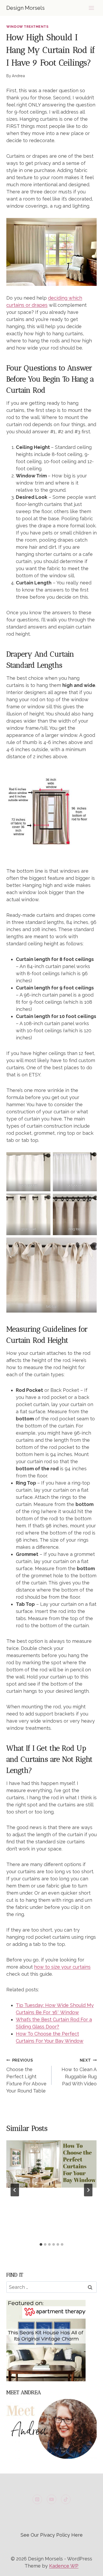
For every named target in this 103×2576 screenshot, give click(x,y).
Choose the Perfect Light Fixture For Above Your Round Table (26, 2076)
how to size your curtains (62, 1967)
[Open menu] (91, 8)
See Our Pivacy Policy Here (52, 2535)
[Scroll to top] (89, 2568)
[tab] (41, 2244)
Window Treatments (27, 27)
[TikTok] (66, 2499)
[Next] (88, 2190)
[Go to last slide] (15, 2190)
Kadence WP (64, 2566)
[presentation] (51, 2164)
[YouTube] (51, 2499)
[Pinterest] (37, 2499)
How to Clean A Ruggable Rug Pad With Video (79, 2072)
